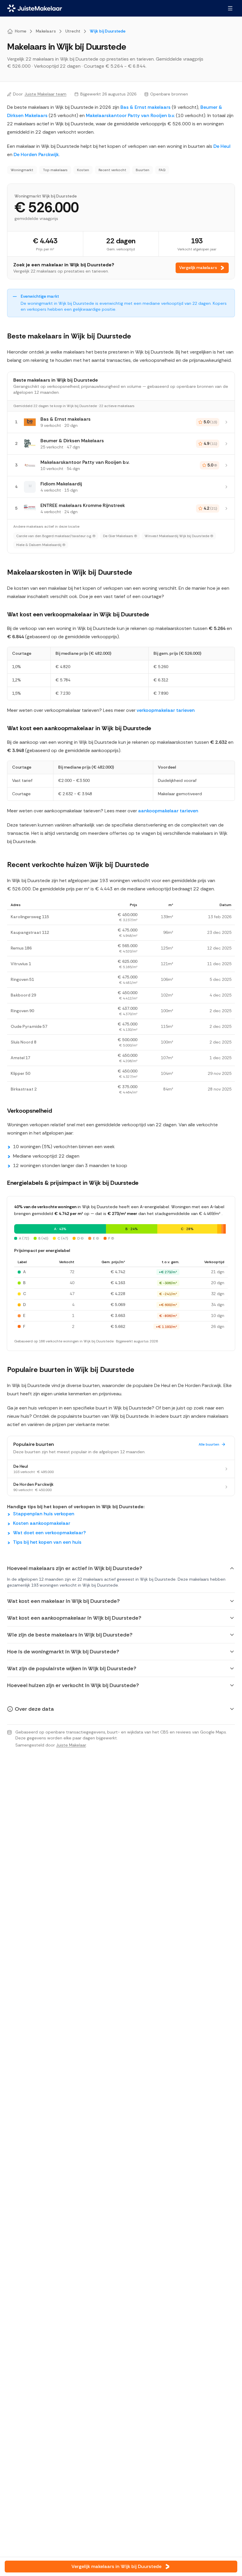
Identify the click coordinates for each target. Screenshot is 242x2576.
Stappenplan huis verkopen (44, 1514)
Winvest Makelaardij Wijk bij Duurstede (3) (179, 536)
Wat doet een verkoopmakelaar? (49, 1533)
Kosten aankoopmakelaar (42, 1523)
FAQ (162, 170)
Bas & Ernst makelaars (145, 107)
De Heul (222, 146)
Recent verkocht (112, 170)
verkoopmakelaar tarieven (166, 710)
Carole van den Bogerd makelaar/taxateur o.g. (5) (56, 536)
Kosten (83, 170)
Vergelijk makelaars (198, 268)
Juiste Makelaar (71, 1745)
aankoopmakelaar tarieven (168, 811)
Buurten (143, 170)
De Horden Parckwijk (36, 154)
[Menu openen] (230, 8)
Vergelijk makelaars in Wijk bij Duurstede (116, 2566)
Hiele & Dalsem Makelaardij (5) (41, 545)
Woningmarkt (22, 170)
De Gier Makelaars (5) (120, 536)
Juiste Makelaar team (45, 94)
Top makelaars (55, 170)
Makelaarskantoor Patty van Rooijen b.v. (130, 115)
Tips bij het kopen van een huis (47, 1542)
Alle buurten (209, 1444)
